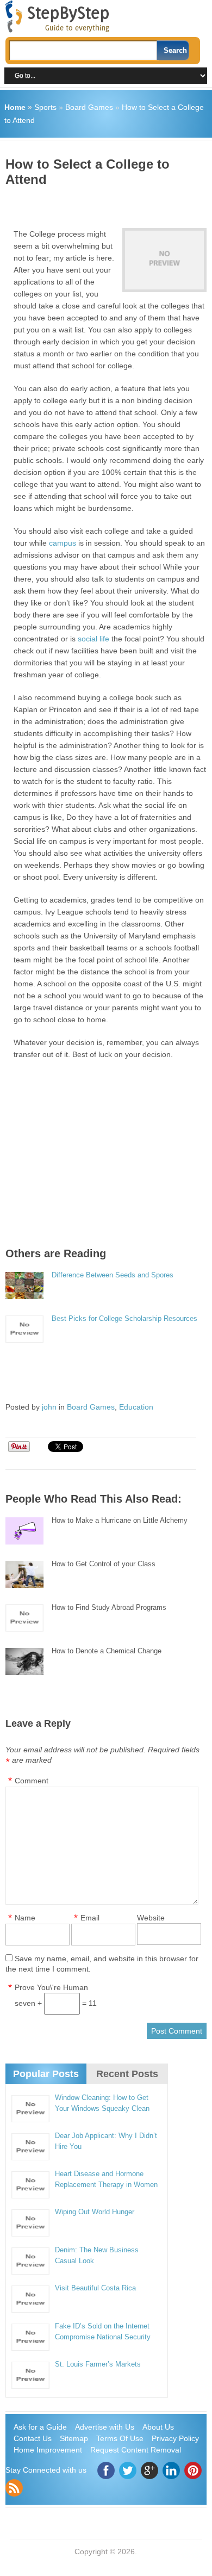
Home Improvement (48, 2450)
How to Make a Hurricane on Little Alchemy (120, 1520)
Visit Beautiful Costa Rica (95, 2288)
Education (136, 1407)
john (49, 1407)
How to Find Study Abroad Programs (109, 1607)
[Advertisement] (109, 203)
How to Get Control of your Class (104, 1564)
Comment (32, 1781)
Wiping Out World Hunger (95, 2212)
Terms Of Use (120, 2438)
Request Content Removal (136, 2450)
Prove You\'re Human (51, 1987)
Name (25, 1918)
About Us (158, 2427)
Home (15, 107)
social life (93, 639)
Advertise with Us (105, 2427)
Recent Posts (127, 2074)
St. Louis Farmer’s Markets (98, 2364)
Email (90, 1918)
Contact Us (33, 2438)
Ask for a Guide (40, 2427)
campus (63, 543)
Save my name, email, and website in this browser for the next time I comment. (102, 1964)
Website (151, 1918)
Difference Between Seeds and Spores (113, 1275)
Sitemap (74, 2438)
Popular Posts (46, 2074)
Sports (45, 107)
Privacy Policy (175, 2438)
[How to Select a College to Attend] (164, 260)
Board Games (89, 107)
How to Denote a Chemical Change (107, 1651)
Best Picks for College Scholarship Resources (124, 1318)
